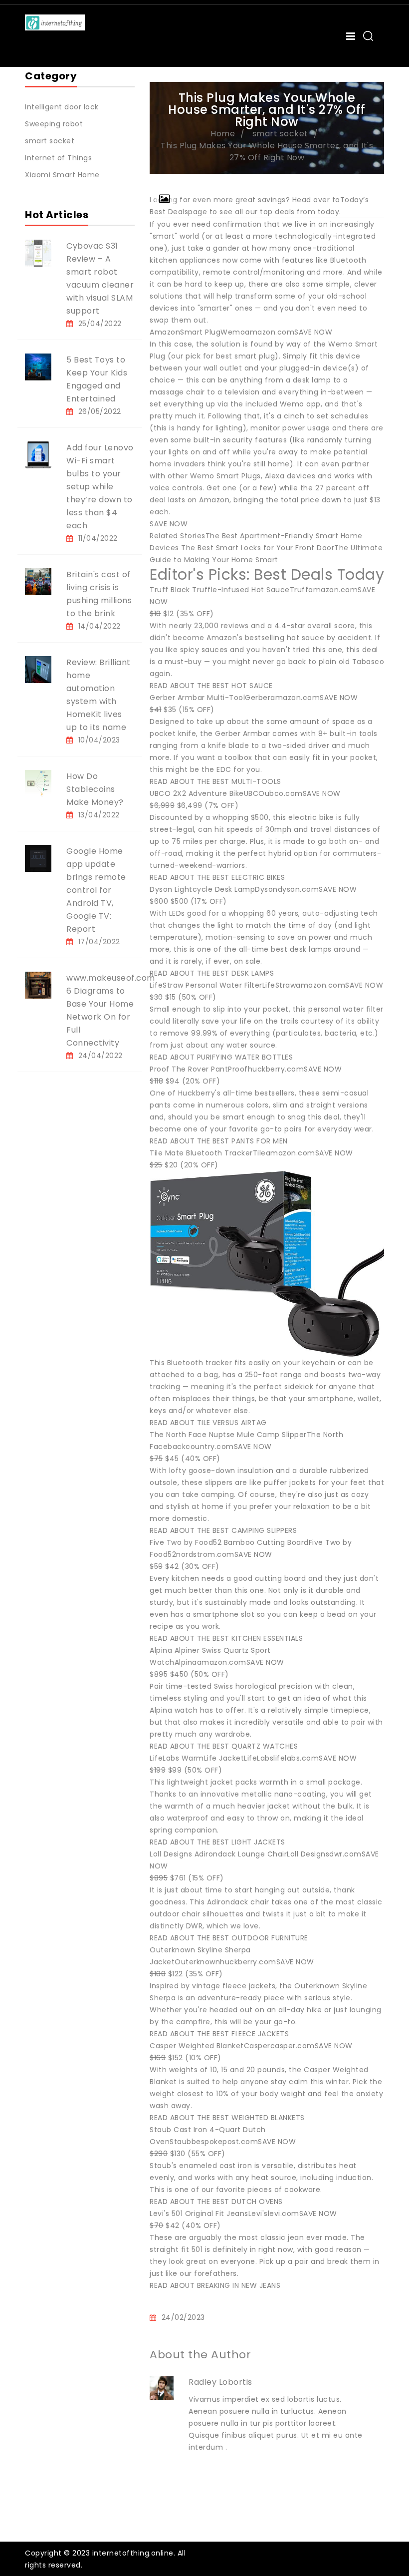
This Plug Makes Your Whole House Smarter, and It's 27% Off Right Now (267, 152)
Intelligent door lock (62, 107)
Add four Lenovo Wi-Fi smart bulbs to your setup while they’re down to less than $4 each (100, 487)
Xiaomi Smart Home (62, 175)
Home (223, 134)
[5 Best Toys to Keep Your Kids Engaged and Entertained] (38, 367)
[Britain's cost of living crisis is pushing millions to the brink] (38, 581)
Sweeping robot (54, 124)
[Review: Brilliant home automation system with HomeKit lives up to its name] (38, 669)
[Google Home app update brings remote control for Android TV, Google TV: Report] (38, 858)
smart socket (50, 141)
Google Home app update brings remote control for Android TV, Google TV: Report (96, 890)
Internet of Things (58, 158)
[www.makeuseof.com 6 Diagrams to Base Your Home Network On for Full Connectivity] (38, 985)
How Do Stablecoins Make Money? (95, 789)
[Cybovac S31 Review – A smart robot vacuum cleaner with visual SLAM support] (38, 253)
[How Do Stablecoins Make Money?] (38, 783)
